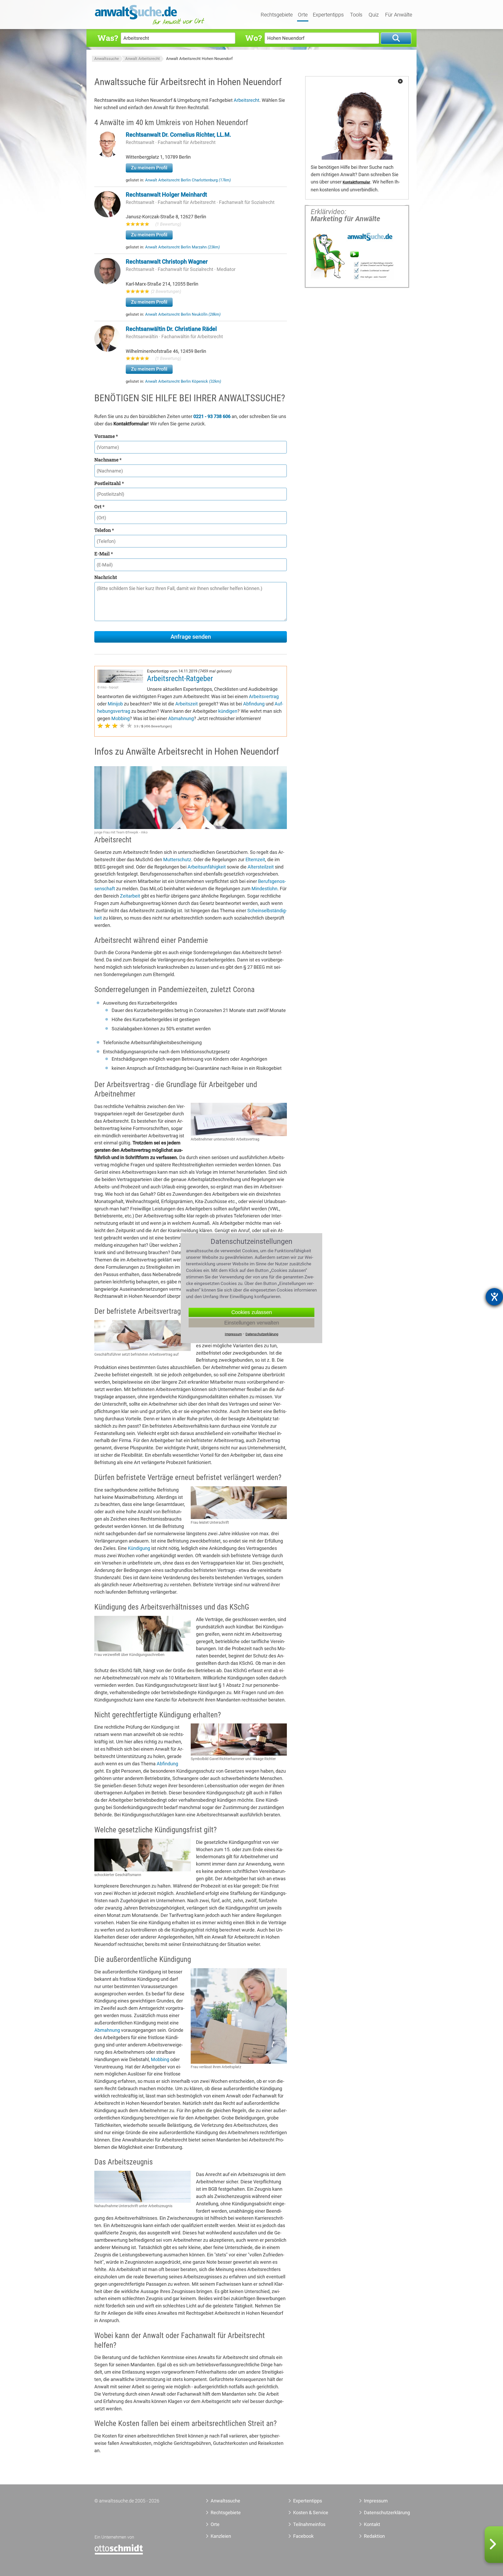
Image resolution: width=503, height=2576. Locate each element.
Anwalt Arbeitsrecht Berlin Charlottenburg (188, 180)
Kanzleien (221, 2536)
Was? (108, 38)
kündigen (228, 711)
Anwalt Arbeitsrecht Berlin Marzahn (182, 247)
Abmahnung (181, 718)
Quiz (374, 15)
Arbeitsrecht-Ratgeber (180, 678)
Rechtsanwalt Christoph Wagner (167, 262)
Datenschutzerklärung (381, 2513)
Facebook (303, 2536)
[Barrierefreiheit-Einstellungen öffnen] (494, 1297)
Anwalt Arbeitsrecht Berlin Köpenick (183, 381)
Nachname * (108, 460)
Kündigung (139, 1548)
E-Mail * (104, 554)
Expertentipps (328, 15)
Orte (303, 15)
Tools (356, 15)
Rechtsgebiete (277, 15)
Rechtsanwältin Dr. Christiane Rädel (171, 329)
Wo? (253, 38)
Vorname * (106, 436)
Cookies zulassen (252, 1312)
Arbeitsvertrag (264, 696)
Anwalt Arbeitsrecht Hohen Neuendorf (199, 59)
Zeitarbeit (130, 896)
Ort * (99, 507)
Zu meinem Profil (149, 168)
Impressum (376, 2501)
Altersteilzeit (261, 867)
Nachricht (106, 577)
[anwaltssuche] (150, 25)
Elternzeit (255, 859)
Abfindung (254, 704)
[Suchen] (396, 38)
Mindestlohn (264, 889)
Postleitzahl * (109, 483)
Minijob (115, 704)
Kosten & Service (311, 2513)
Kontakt (372, 2524)
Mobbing (121, 718)
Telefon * (104, 530)
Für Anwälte (399, 15)
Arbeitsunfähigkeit (207, 867)
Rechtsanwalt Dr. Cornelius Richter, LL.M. (178, 135)
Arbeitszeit (187, 704)
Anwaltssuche (107, 59)
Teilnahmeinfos (309, 2524)
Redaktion (374, 2536)
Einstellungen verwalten (252, 1323)
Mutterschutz (177, 859)
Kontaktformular (356, 182)
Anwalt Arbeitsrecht (143, 59)
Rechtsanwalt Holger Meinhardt (166, 195)
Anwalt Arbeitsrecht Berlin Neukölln (183, 314)
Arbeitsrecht (247, 100)
